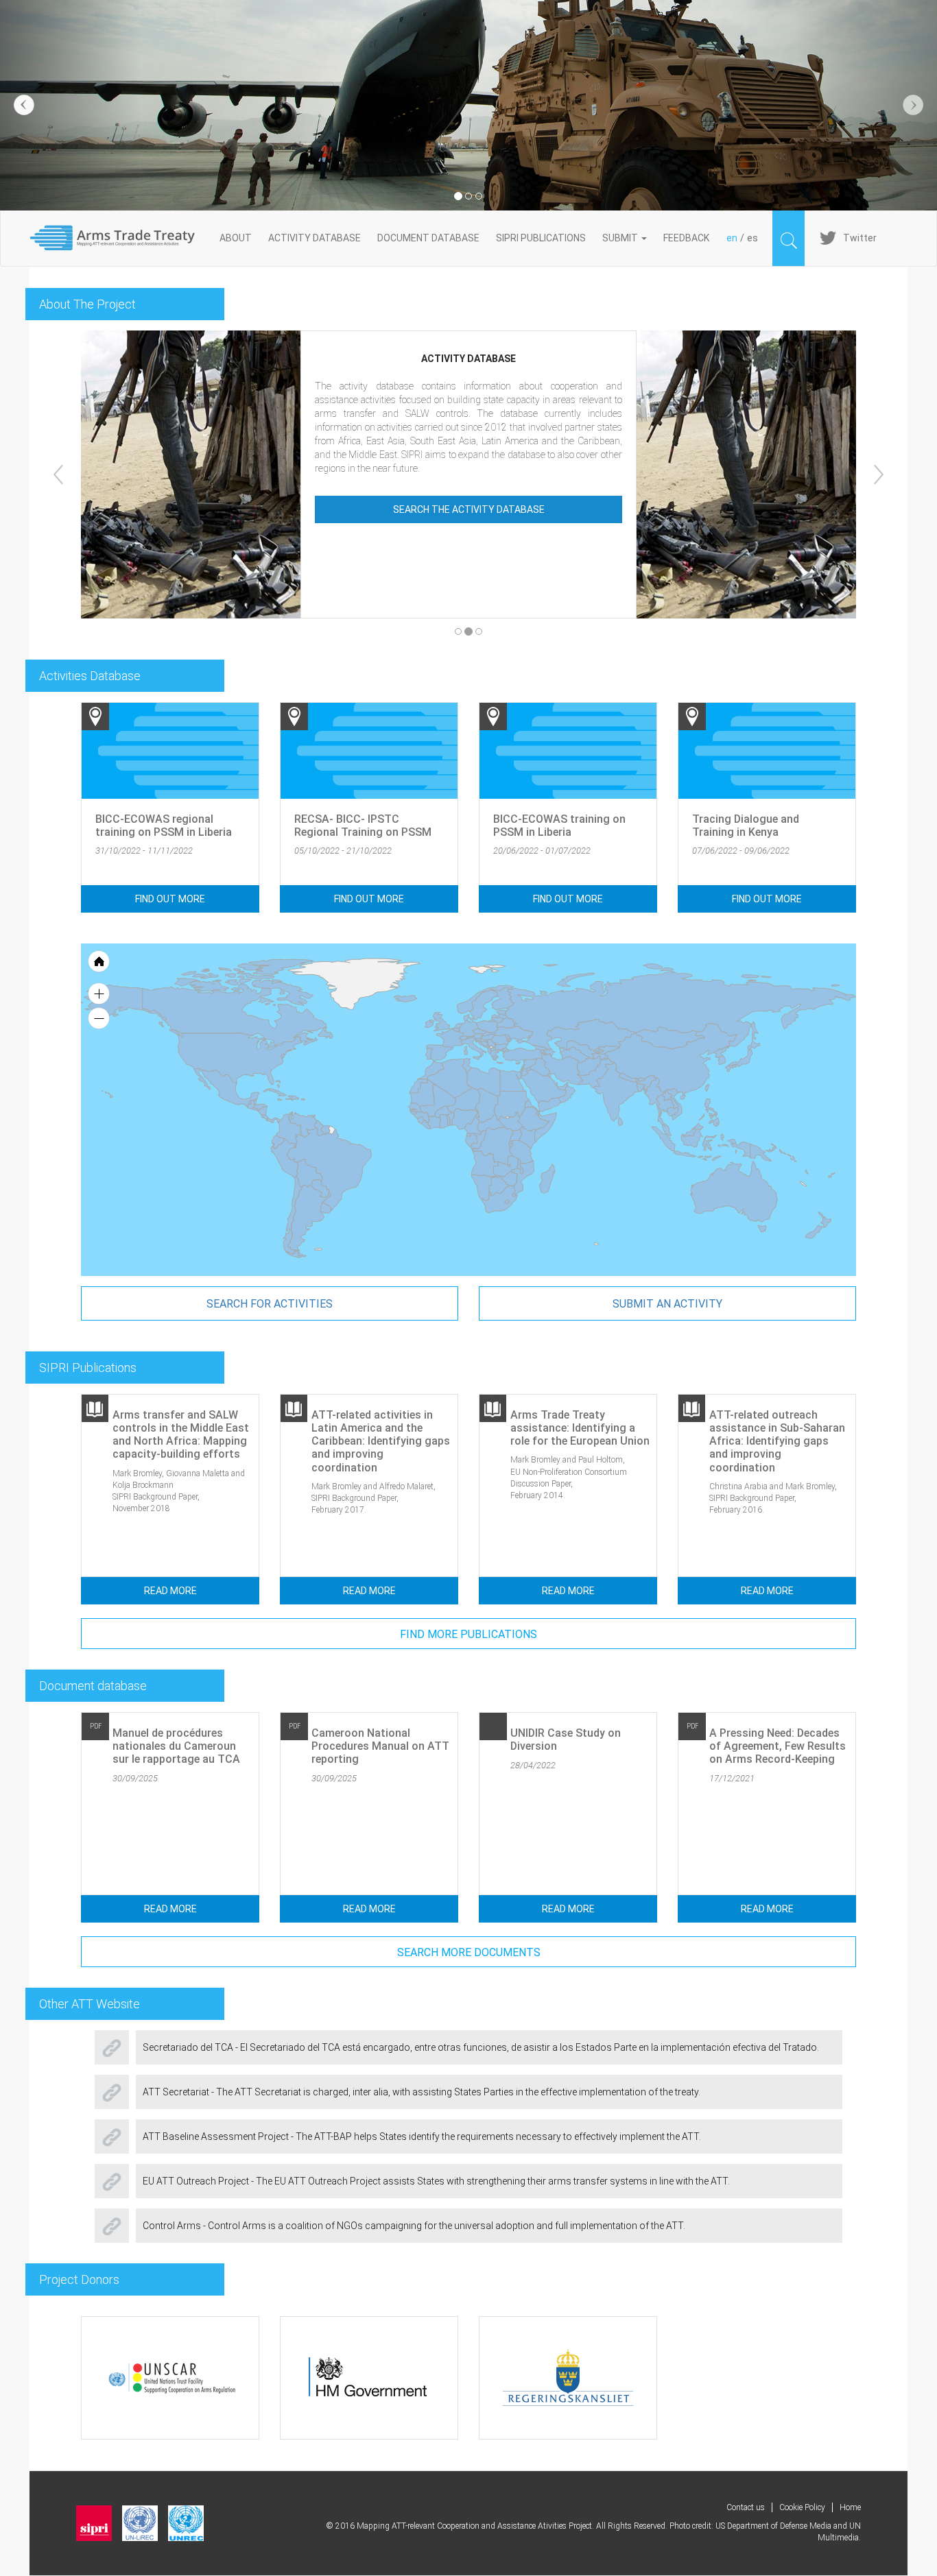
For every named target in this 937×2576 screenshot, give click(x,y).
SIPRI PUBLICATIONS (541, 238)
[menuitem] (563, 1086)
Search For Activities (270, 1304)
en (732, 238)
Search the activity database (469, 509)
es (752, 238)
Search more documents (469, 1952)
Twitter (860, 238)
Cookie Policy (802, 2507)
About (236, 238)
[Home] (120, 238)
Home (850, 2507)
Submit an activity (667, 1304)
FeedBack (686, 238)
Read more (170, 1591)
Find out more (170, 899)
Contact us (746, 2507)
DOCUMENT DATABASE (428, 238)
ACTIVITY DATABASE (315, 238)
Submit (621, 238)
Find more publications (468, 1634)
